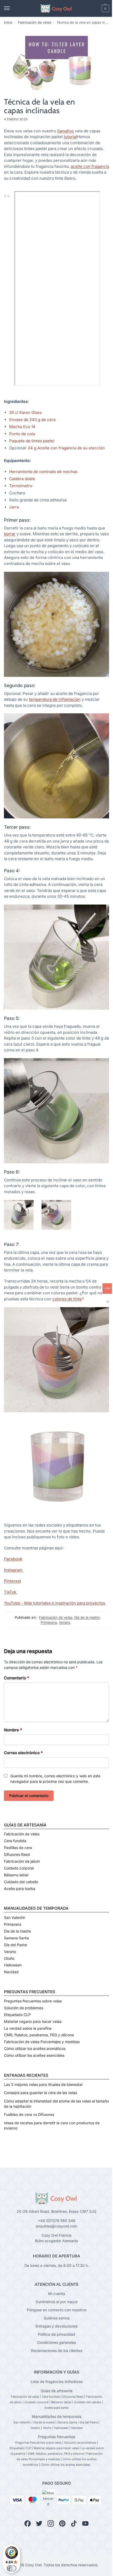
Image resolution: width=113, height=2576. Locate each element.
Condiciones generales (56, 2342)
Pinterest (12, 1581)
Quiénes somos (57, 2318)
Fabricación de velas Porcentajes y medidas (42, 2042)
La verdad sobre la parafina (28, 2028)
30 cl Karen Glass (25, 412)
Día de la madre (87, 1617)
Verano (65, 1622)
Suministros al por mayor (57, 2302)
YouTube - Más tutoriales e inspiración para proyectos (55, 1603)
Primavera (49, 1622)
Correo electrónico (23, 1753)
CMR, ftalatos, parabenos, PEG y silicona (39, 2035)
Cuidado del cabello (21, 1882)
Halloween (13, 1965)
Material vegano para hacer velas (33, 2021)
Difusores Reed (17, 1854)
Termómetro (21, 486)
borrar (10, 534)
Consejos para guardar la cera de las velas (40, 2093)
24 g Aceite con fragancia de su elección (67, 448)
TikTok (11, 1592)
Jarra (14, 507)
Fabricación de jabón (22, 1861)
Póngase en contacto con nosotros (57, 2310)
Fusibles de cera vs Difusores (29, 2114)
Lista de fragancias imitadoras (57, 2382)
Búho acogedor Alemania (56, 2241)
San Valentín (15, 1917)
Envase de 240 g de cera (32, 420)
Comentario (17, 1678)
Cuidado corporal (19, 1868)
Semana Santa (16, 1938)
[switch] (12, 2568)
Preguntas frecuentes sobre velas (33, 2001)
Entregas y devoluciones (56, 2326)
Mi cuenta (57, 2294)
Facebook (13, 1559)
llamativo (66, 131)
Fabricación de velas (35, 22)
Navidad (11, 1972)
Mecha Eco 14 (23, 427)
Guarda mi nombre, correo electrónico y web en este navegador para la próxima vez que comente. (55, 1779)
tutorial (70, 137)
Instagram (14, 1570)
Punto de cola (23, 434)
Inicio (8, 22)
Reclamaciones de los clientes (57, 2351)
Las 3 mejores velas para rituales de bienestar (43, 2084)
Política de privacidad (56, 2334)
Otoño (9, 1958)
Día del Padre (16, 1945)
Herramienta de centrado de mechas (43, 472)
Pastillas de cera (18, 1848)
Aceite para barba (20, 1889)
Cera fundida (15, 1841)
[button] (96, 8)
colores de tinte (67, 1299)
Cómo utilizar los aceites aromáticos (35, 2048)
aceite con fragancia (90, 166)
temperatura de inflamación (55, 699)
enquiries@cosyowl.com (56, 2226)
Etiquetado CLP (17, 2015)
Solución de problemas (24, 2008)
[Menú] (12, 8)
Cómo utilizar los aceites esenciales (34, 2055)
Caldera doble (22, 479)
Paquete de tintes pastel (32, 441)
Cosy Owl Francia (56, 2235)
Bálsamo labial (16, 1875)
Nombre (13, 1730)
